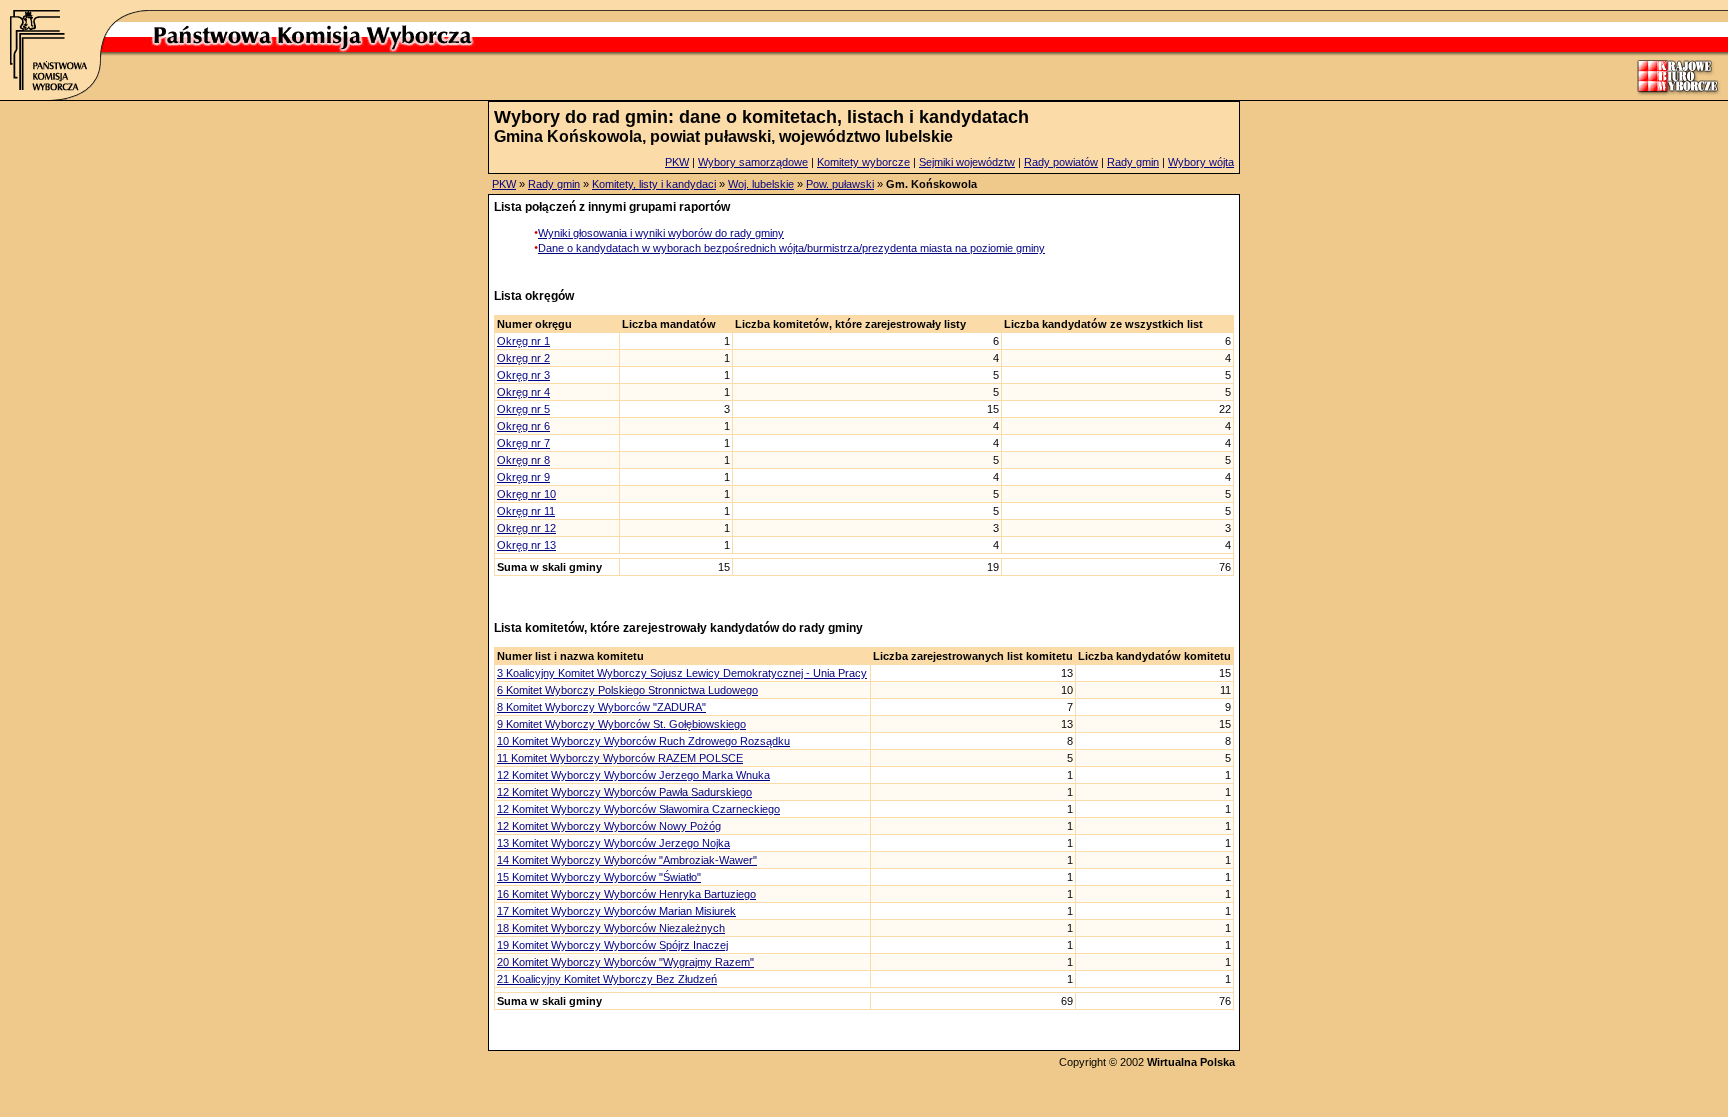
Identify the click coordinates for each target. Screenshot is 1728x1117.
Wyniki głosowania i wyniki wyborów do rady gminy (661, 233)
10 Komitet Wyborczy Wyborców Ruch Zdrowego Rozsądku (643, 741)
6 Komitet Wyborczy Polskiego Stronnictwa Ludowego (627, 690)
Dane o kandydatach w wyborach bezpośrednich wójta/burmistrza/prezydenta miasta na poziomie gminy (791, 248)
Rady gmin (1133, 162)
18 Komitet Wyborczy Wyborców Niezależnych (611, 928)
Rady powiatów (1061, 162)
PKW (677, 162)
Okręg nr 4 (523, 392)
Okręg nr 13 (526, 545)
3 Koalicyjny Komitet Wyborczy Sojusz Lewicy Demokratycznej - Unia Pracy (682, 673)
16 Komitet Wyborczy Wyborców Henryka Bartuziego (626, 894)
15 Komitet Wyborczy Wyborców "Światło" (599, 877)
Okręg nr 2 (523, 358)
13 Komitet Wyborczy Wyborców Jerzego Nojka (613, 843)
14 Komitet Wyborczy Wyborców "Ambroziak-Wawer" (627, 860)
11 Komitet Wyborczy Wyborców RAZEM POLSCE (620, 758)
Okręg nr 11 (526, 511)
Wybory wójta (1201, 162)
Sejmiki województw (967, 162)
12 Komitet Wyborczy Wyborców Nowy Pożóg (609, 826)
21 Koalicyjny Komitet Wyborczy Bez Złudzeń (607, 979)
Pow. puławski (840, 184)
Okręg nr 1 (523, 341)
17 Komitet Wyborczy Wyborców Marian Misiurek (616, 911)
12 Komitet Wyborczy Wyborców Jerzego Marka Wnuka (633, 775)
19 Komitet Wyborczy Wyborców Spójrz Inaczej (612, 945)
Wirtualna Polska (1191, 1062)
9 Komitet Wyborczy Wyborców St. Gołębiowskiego (621, 724)
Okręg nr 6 (523, 426)
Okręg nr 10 (526, 494)
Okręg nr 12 (526, 528)
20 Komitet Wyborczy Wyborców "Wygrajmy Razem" (625, 962)
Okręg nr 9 (523, 477)
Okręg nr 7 (523, 443)
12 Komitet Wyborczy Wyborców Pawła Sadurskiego (624, 792)
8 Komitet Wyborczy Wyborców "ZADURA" (601, 707)
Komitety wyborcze (863, 162)
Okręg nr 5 (523, 409)
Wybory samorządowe (753, 162)
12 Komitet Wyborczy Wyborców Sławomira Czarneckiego (638, 809)
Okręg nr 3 (523, 375)
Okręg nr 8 (523, 460)
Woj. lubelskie (761, 184)
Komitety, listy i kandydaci (654, 184)
